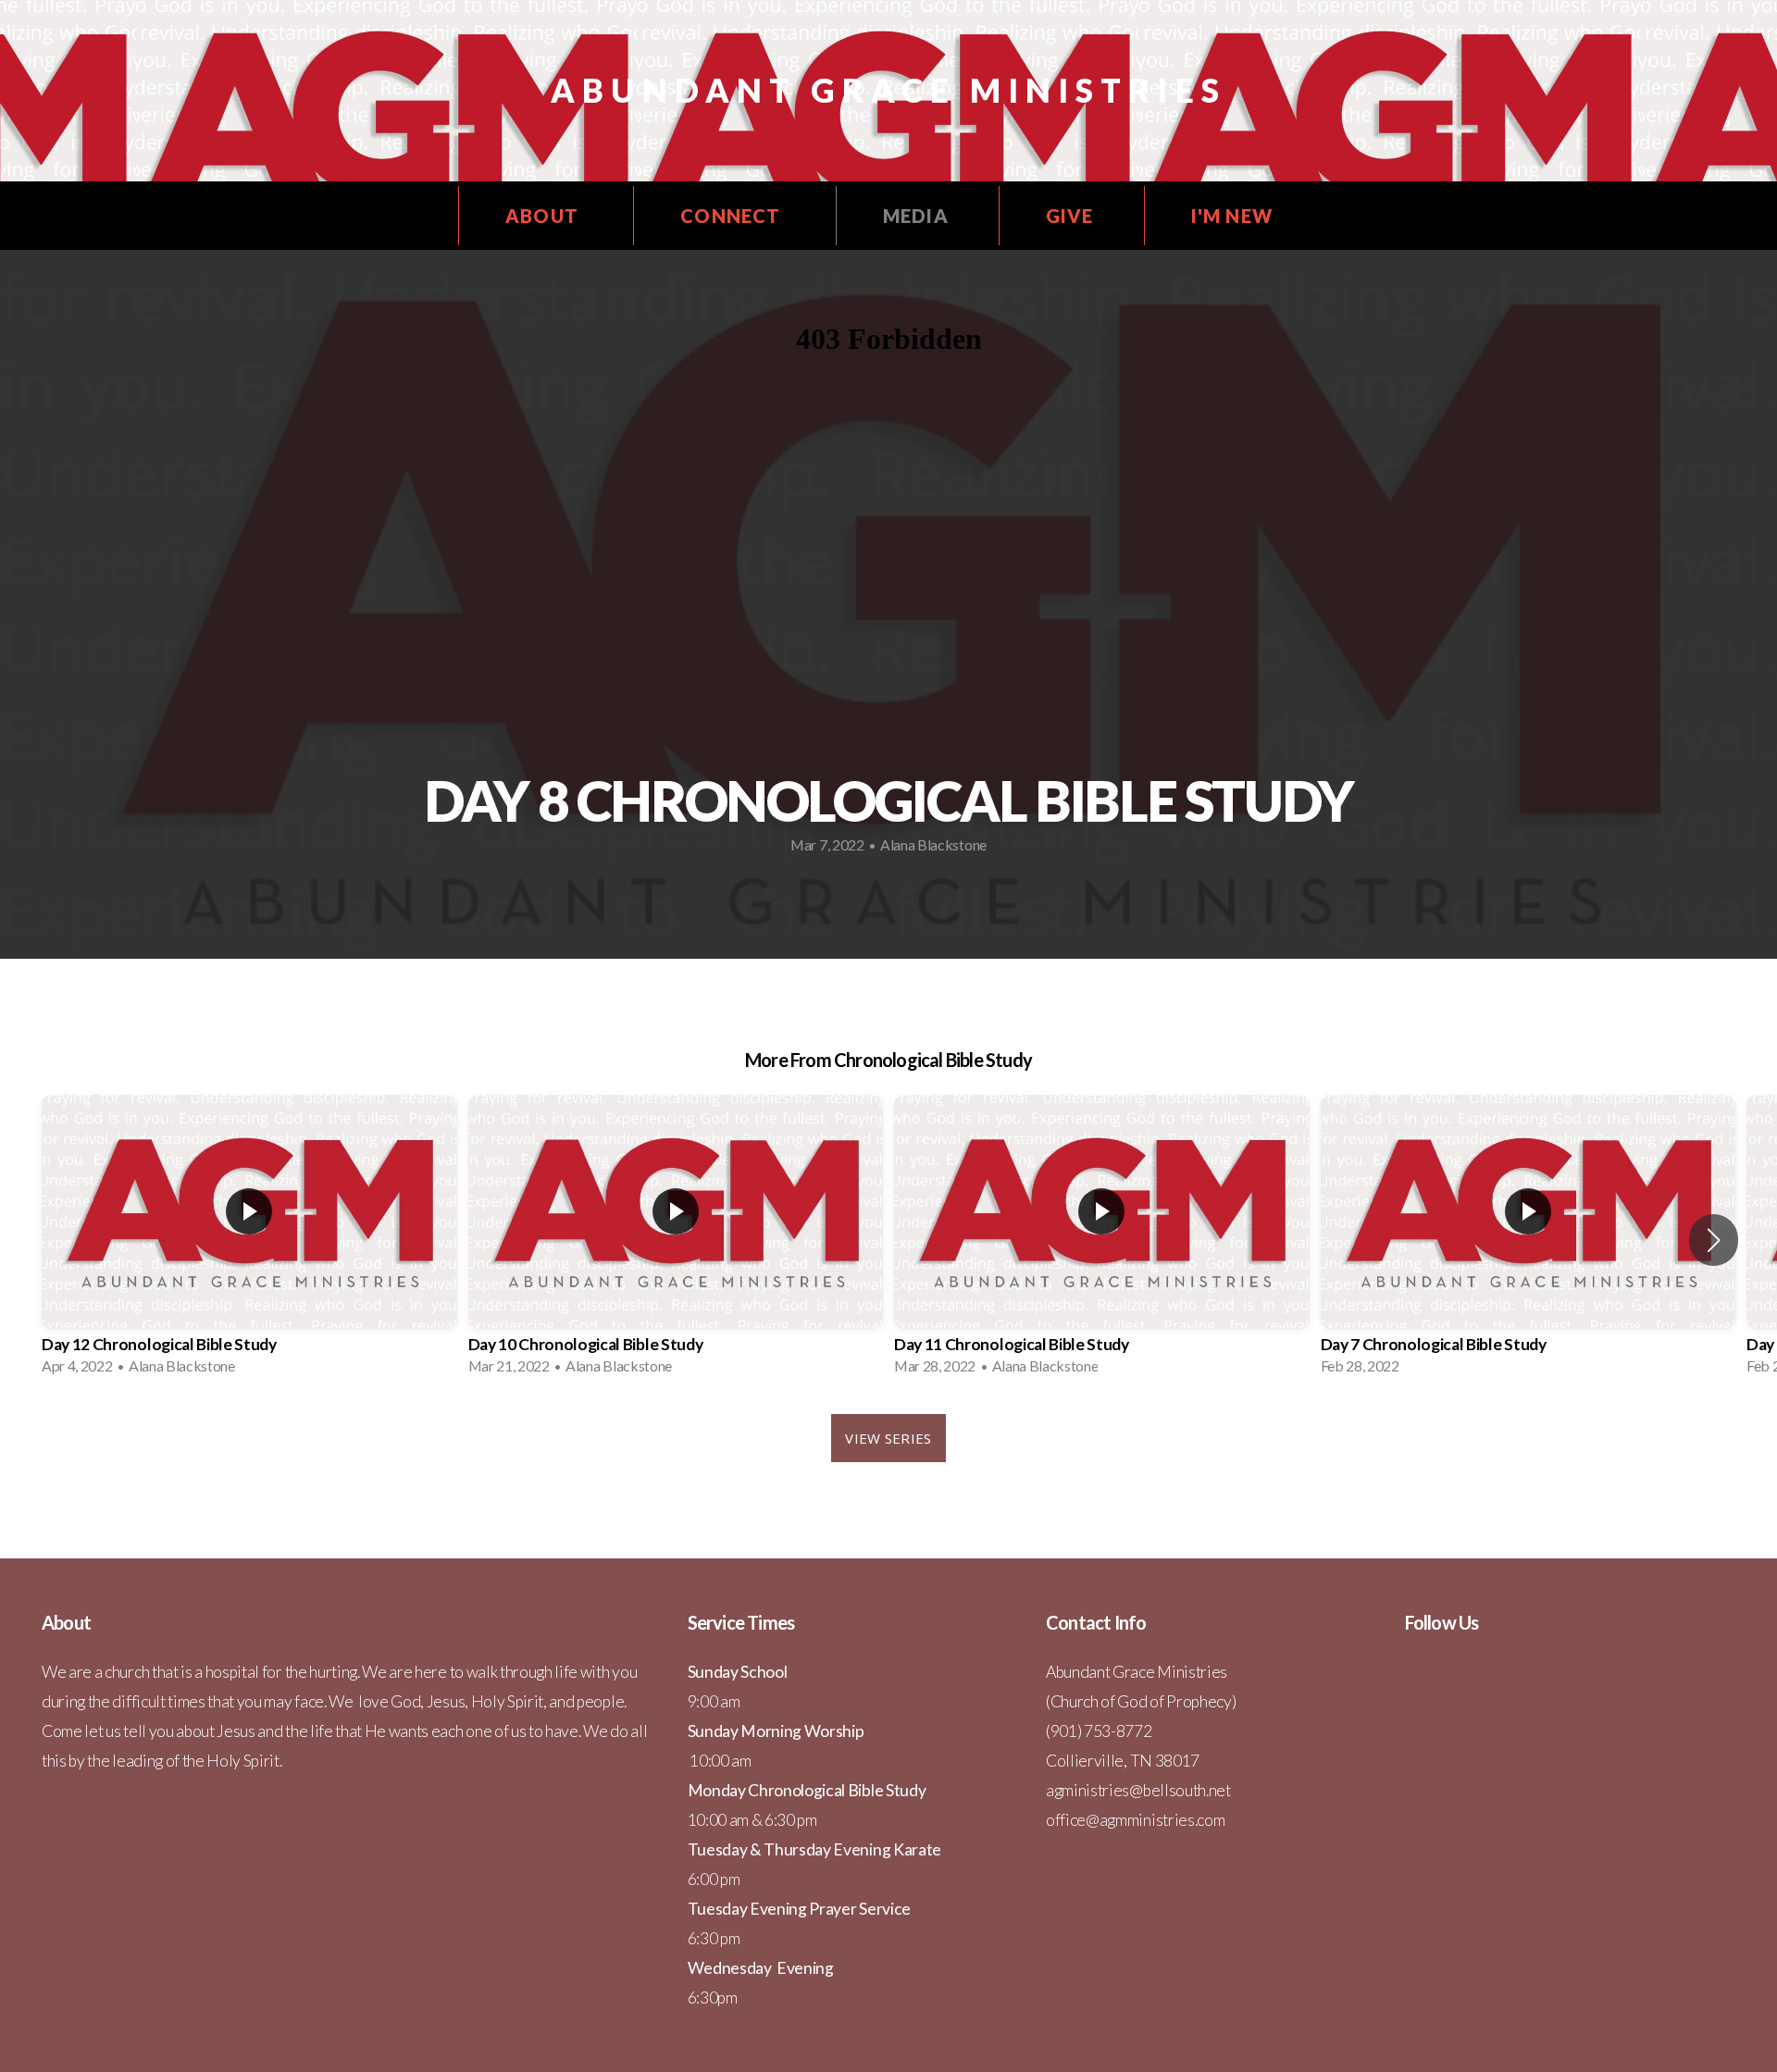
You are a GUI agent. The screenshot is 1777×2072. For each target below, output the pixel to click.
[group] (249, 1241)
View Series (888, 1438)
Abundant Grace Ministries (888, 90)
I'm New (1232, 216)
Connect (733, 216)
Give (1070, 216)
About (544, 216)
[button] (1714, 1240)
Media (916, 216)
